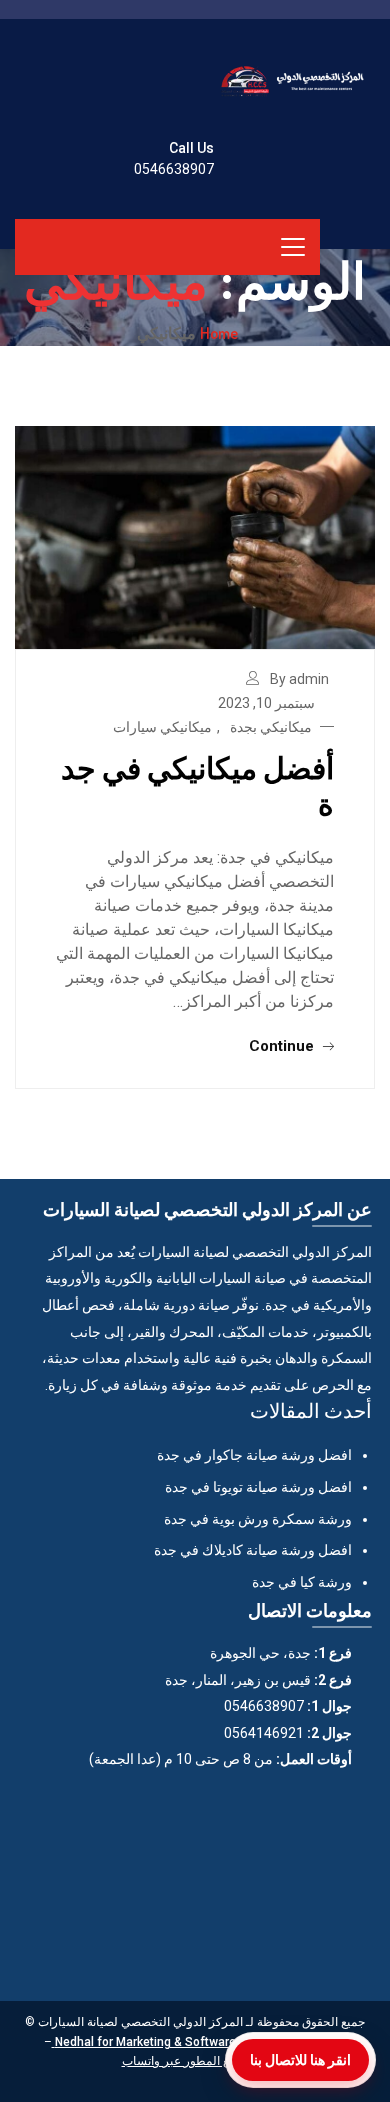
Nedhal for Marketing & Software (144, 2042)
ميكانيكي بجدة (271, 727)
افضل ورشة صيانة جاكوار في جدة (254, 1455)
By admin (299, 679)
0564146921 (264, 1733)
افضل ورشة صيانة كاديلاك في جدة (253, 1550)
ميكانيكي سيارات (162, 727)
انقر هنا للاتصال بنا (300, 2060)
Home (219, 333)
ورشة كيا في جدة (302, 1582)
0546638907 (174, 169)
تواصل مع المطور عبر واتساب (195, 2061)
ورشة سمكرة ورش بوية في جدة (258, 1519)
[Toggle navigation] (293, 247)
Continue (283, 1046)
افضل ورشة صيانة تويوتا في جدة (258, 1487)
